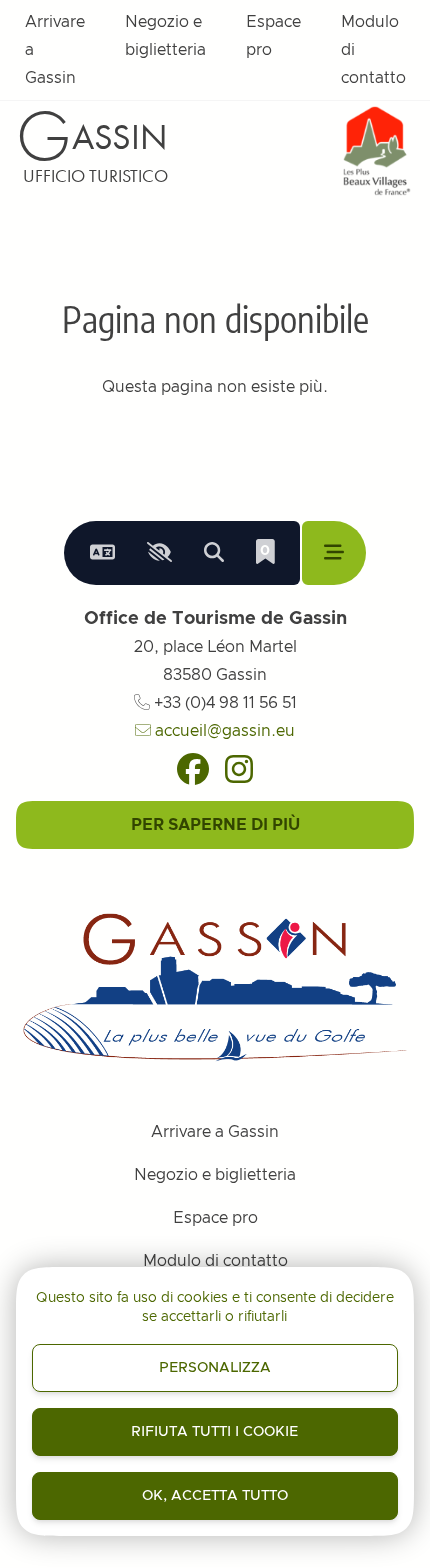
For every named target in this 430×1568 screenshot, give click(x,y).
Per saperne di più (215, 825)
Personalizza (215, 1368)
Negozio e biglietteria (165, 36)
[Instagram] (239, 769)
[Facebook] (193, 769)
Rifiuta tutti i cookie (214, 1432)
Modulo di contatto (373, 50)
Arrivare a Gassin (55, 50)
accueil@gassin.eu (223, 731)
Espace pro (273, 36)
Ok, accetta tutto (215, 1496)
